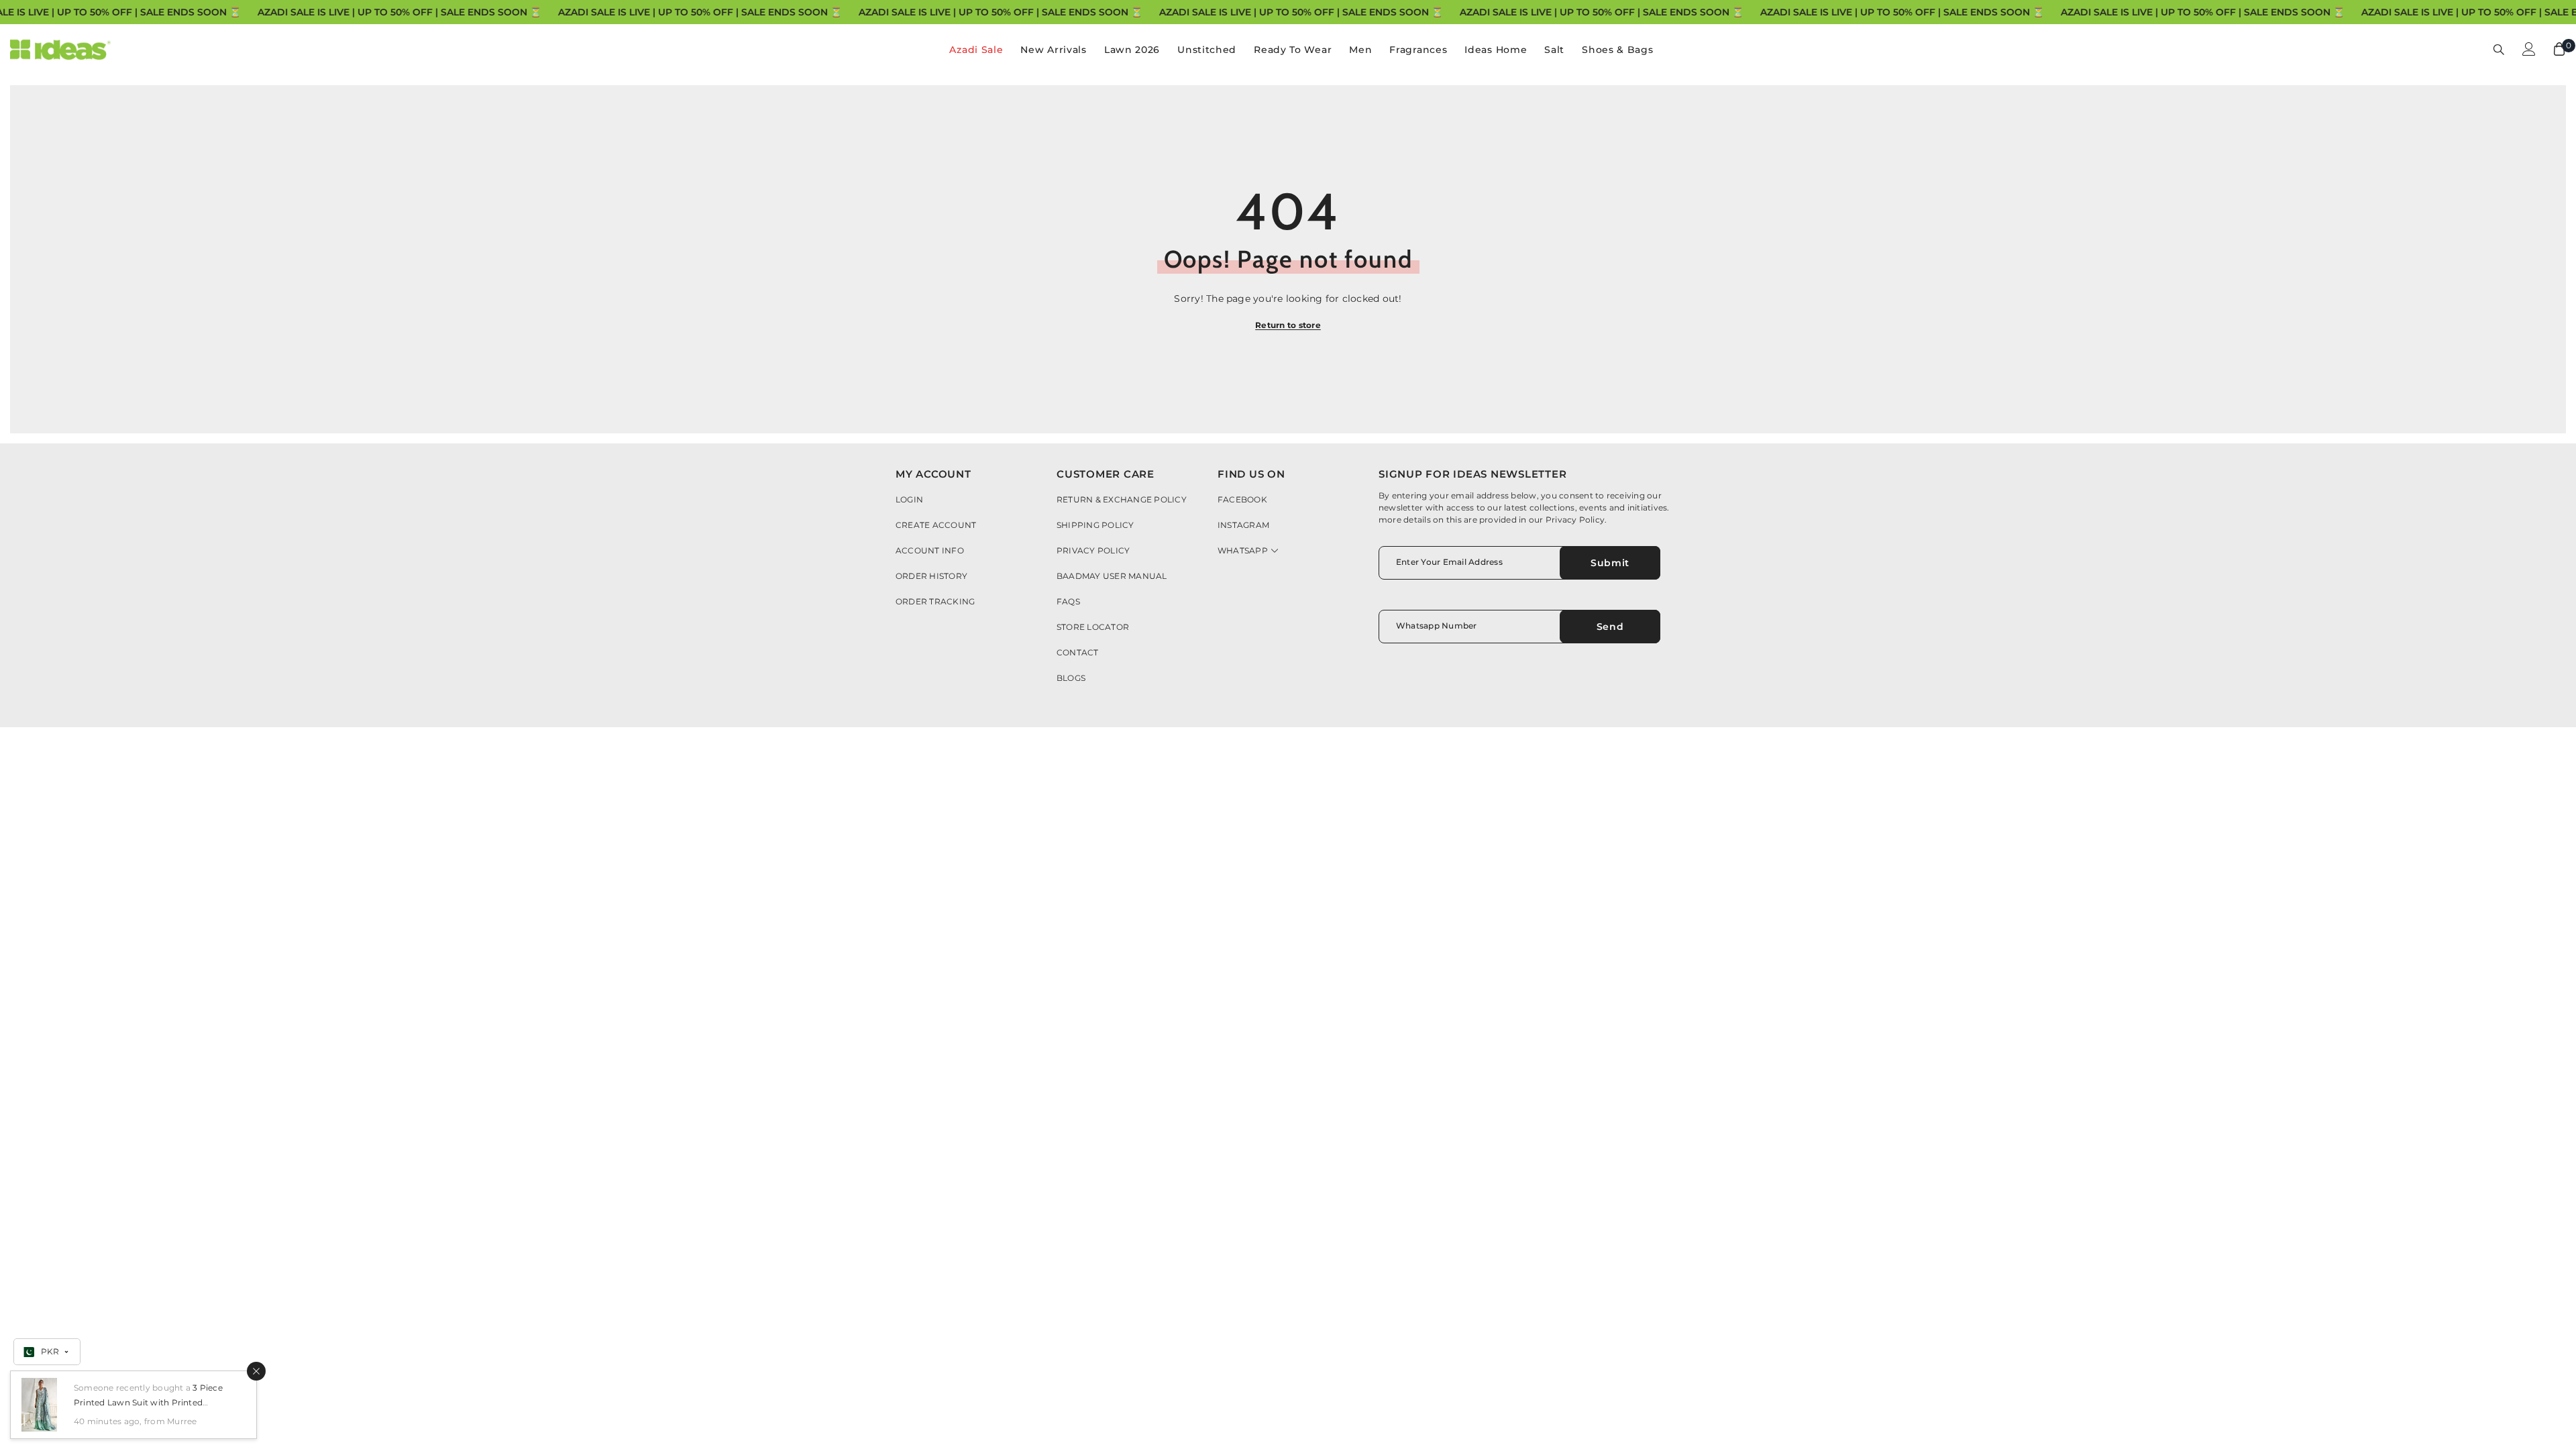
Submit (1610, 563)
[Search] (2499, 49)
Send (1610, 627)
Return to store (1288, 325)
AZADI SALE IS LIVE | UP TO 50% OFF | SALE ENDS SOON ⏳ (399, 12)
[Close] (256, 1371)
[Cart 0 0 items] (2559, 49)
